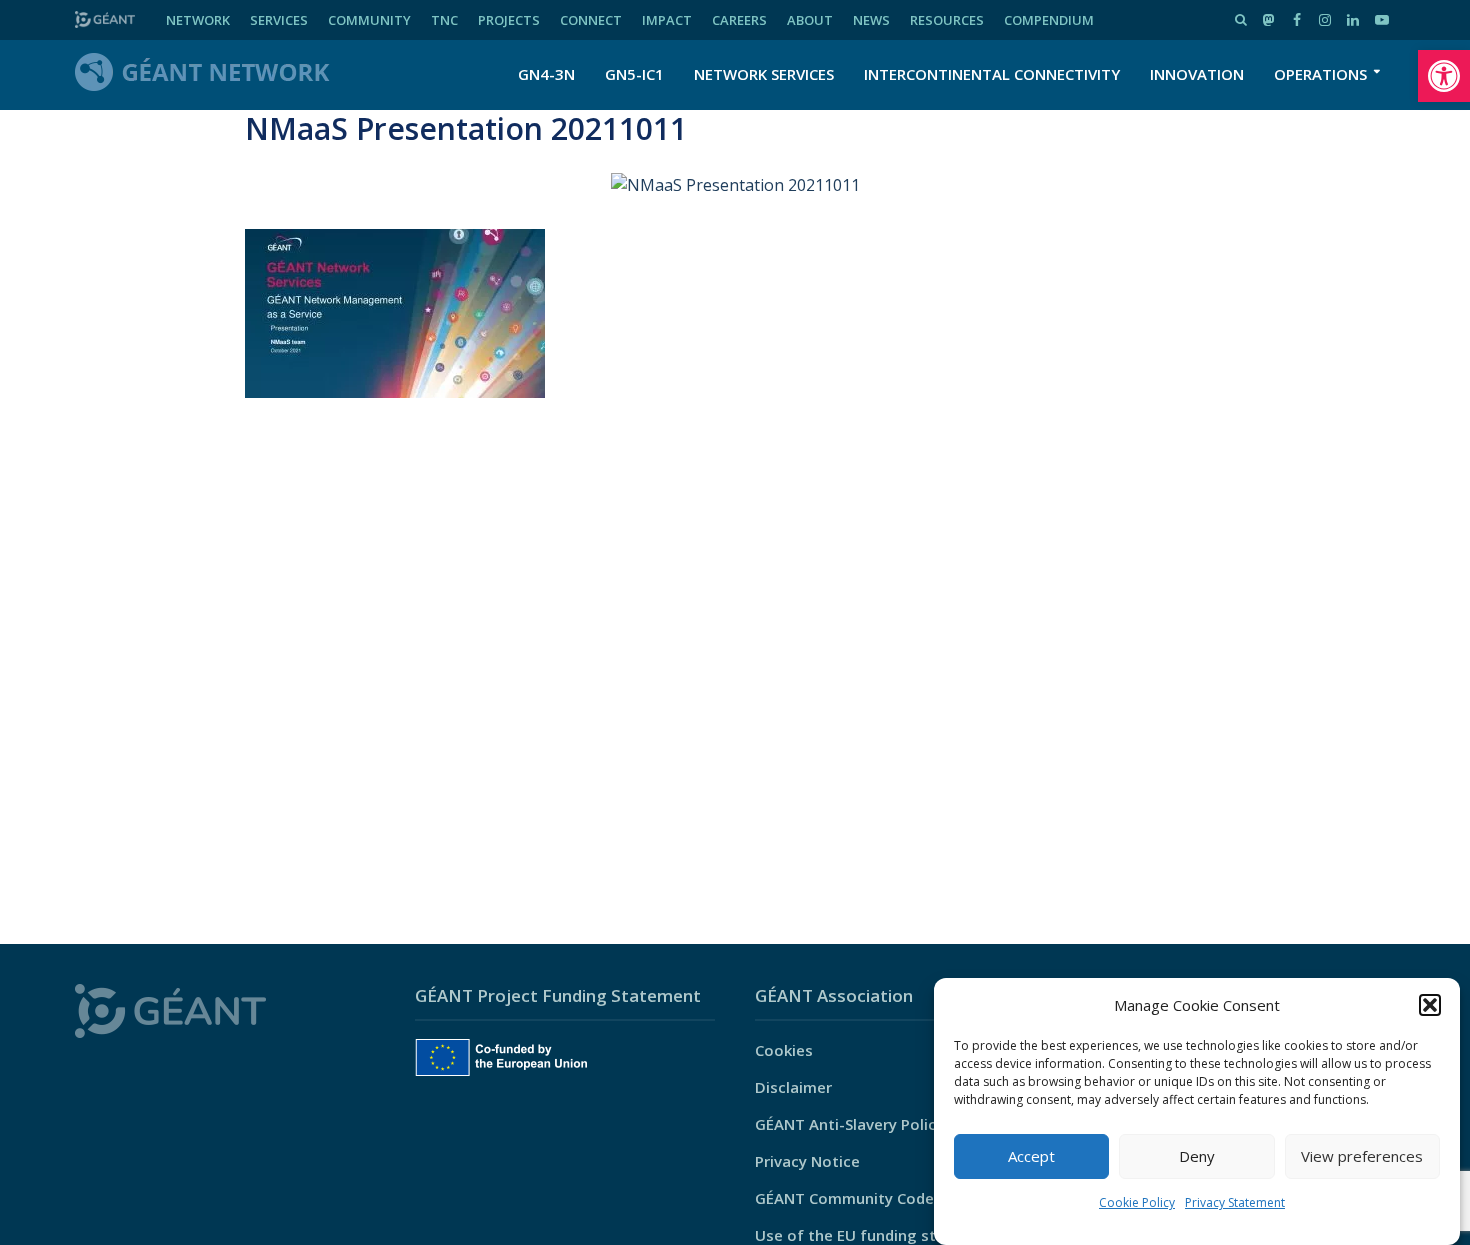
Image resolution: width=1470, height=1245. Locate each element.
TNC (444, 20)
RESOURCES (947, 20)
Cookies (784, 1050)
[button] (1444, 76)
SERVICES (279, 20)
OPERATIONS (1320, 74)
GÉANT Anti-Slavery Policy (849, 1124)
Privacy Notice (807, 1161)
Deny (1197, 1157)
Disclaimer (793, 1087)
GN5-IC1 (634, 74)
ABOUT (810, 20)
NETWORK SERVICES (764, 74)
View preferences (1362, 1157)
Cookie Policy (1137, 1202)
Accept (1031, 1157)
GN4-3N (546, 74)
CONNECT (591, 20)
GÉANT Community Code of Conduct (887, 1198)
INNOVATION (1197, 74)
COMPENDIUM (1049, 20)
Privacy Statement (1235, 1202)
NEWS (871, 20)
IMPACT (667, 20)
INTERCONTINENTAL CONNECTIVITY (992, 74)
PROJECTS (509, 20)
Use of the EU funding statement (877, 1235)
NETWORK (198, 20)
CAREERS (739, 20)
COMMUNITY (369, 20)
